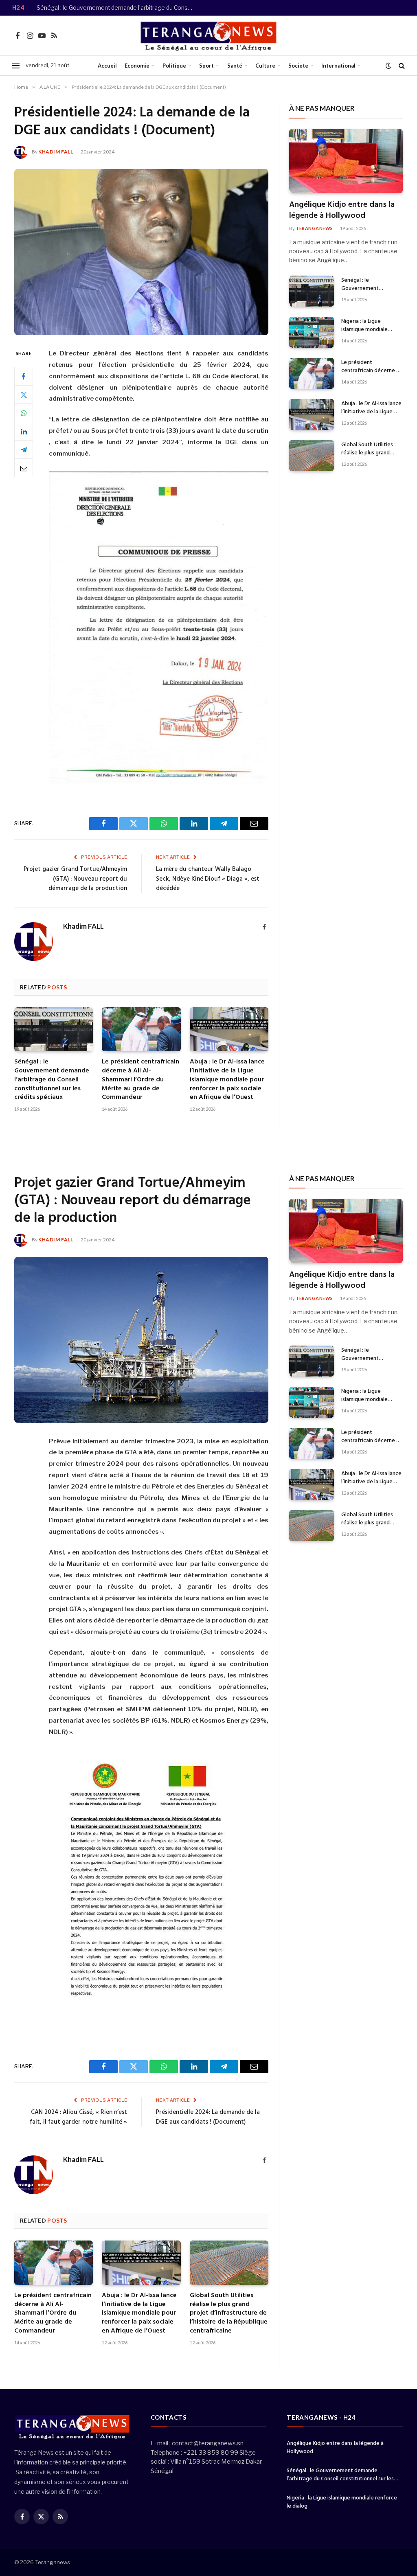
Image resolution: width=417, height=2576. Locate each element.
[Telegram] (24, 449)
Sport (206, 66)
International (338, 66)
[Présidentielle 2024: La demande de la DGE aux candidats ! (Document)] (141, 252)
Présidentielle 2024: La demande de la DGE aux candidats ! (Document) (208, 2117)
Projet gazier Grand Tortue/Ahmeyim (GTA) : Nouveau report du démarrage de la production (75, 879)
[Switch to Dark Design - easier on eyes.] (388, 66)
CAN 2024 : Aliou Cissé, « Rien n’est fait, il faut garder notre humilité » (78, 2117)
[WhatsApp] (24, 413)
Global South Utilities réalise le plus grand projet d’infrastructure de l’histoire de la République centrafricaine (369, 449)
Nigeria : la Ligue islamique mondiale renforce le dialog (364, 326)
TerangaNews (314, 228)
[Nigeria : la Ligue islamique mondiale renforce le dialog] (312, 332)
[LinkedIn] (24, 431)
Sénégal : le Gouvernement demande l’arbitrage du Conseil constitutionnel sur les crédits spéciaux (118, 8)
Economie (137, 66)
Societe (298, 66)
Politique (174, 66)
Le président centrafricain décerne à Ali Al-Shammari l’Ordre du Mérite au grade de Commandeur (140, 1080)
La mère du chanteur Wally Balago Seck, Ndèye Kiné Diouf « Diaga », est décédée (208, 879)
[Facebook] (24, 376)
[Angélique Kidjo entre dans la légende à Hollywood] (346, 161)
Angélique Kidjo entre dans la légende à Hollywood (342, 210)
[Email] (24, 468)
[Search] (401, 66)
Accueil (107, 66)
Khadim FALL (56, 152)
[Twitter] (24, 395)
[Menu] (16, 66)
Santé (235, 66)
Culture (265, 66)
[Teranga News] (209, 36)
